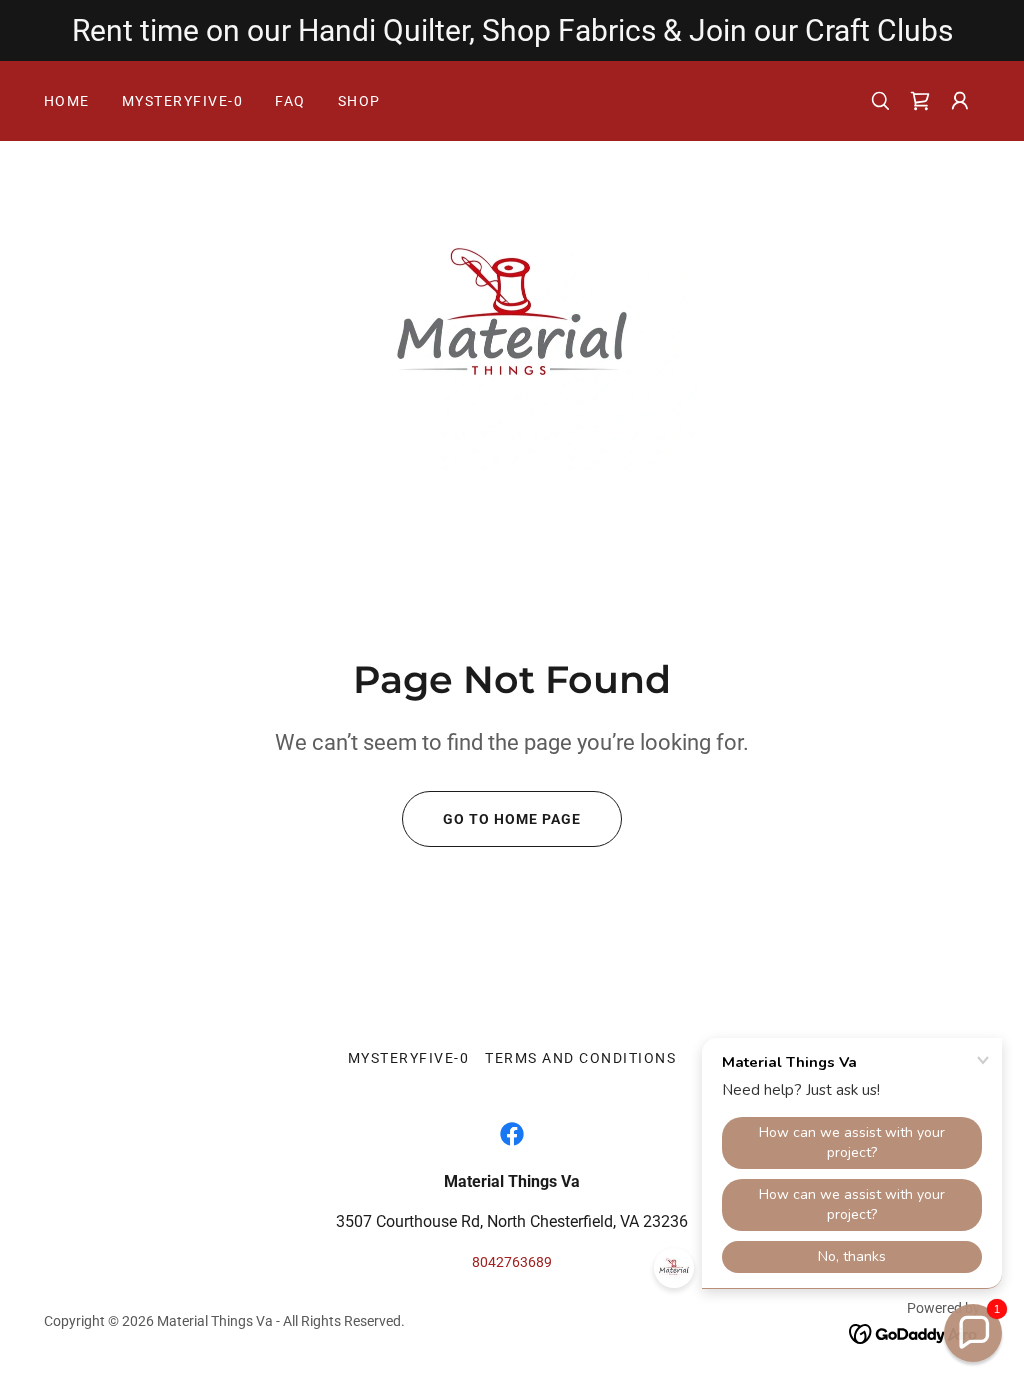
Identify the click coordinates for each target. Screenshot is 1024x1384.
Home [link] (67, 101)
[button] (920, 101)
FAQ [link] (290, 101)
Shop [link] (359, 101)
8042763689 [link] (512, 1262)
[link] (511, 320)
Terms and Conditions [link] (580, 1058)
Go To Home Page (512, 819)
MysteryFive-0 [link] (182, 101)
